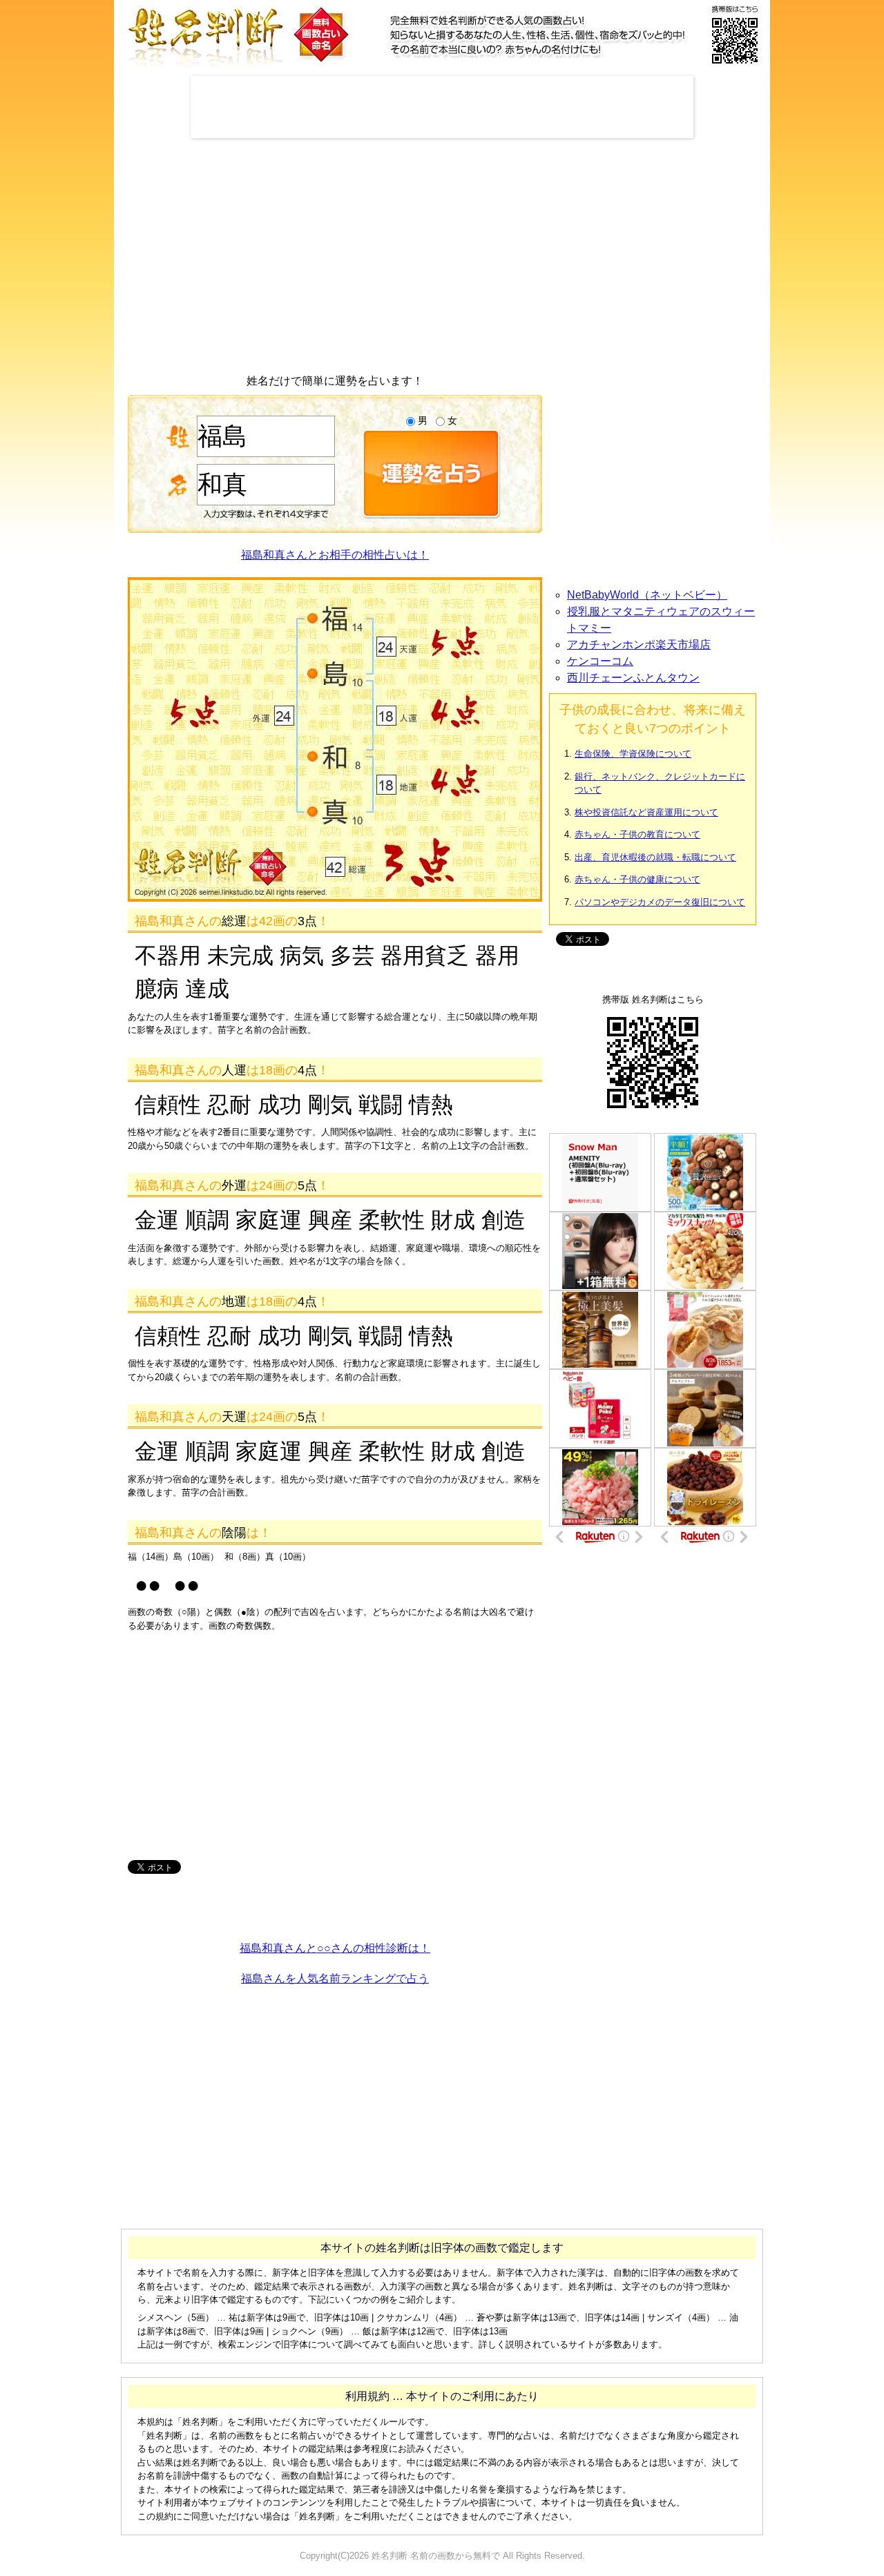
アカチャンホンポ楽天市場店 (639, 645)
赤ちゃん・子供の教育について (637, 834)
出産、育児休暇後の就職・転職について (655, 857)
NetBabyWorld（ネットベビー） (647, 595)
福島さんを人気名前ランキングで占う (335, 1978)
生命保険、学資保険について (633, 754)
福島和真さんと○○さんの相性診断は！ (335, 1948)
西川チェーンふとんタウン (633, 678)
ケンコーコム (600, 661)
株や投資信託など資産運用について (646, 812)
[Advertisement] (442, 107)
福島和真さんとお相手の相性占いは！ (335, 555)
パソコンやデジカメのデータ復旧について (660, 902)
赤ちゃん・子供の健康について (637, 879)
